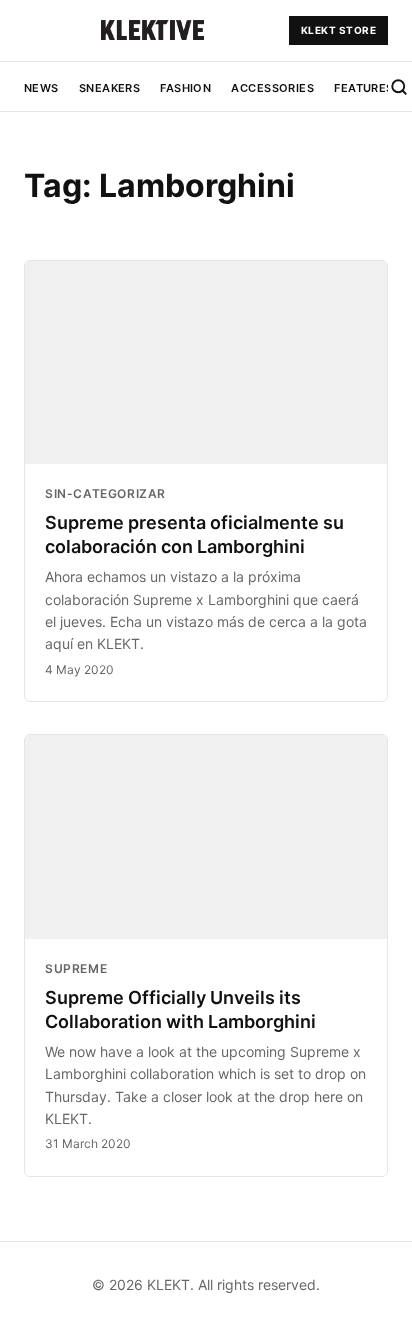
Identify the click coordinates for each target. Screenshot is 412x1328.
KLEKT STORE (339, 30)
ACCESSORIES (272, 88)
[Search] (399, 87)
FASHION (185, 88)
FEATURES (364, 88)
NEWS (41, 88)
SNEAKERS (110, 88)
